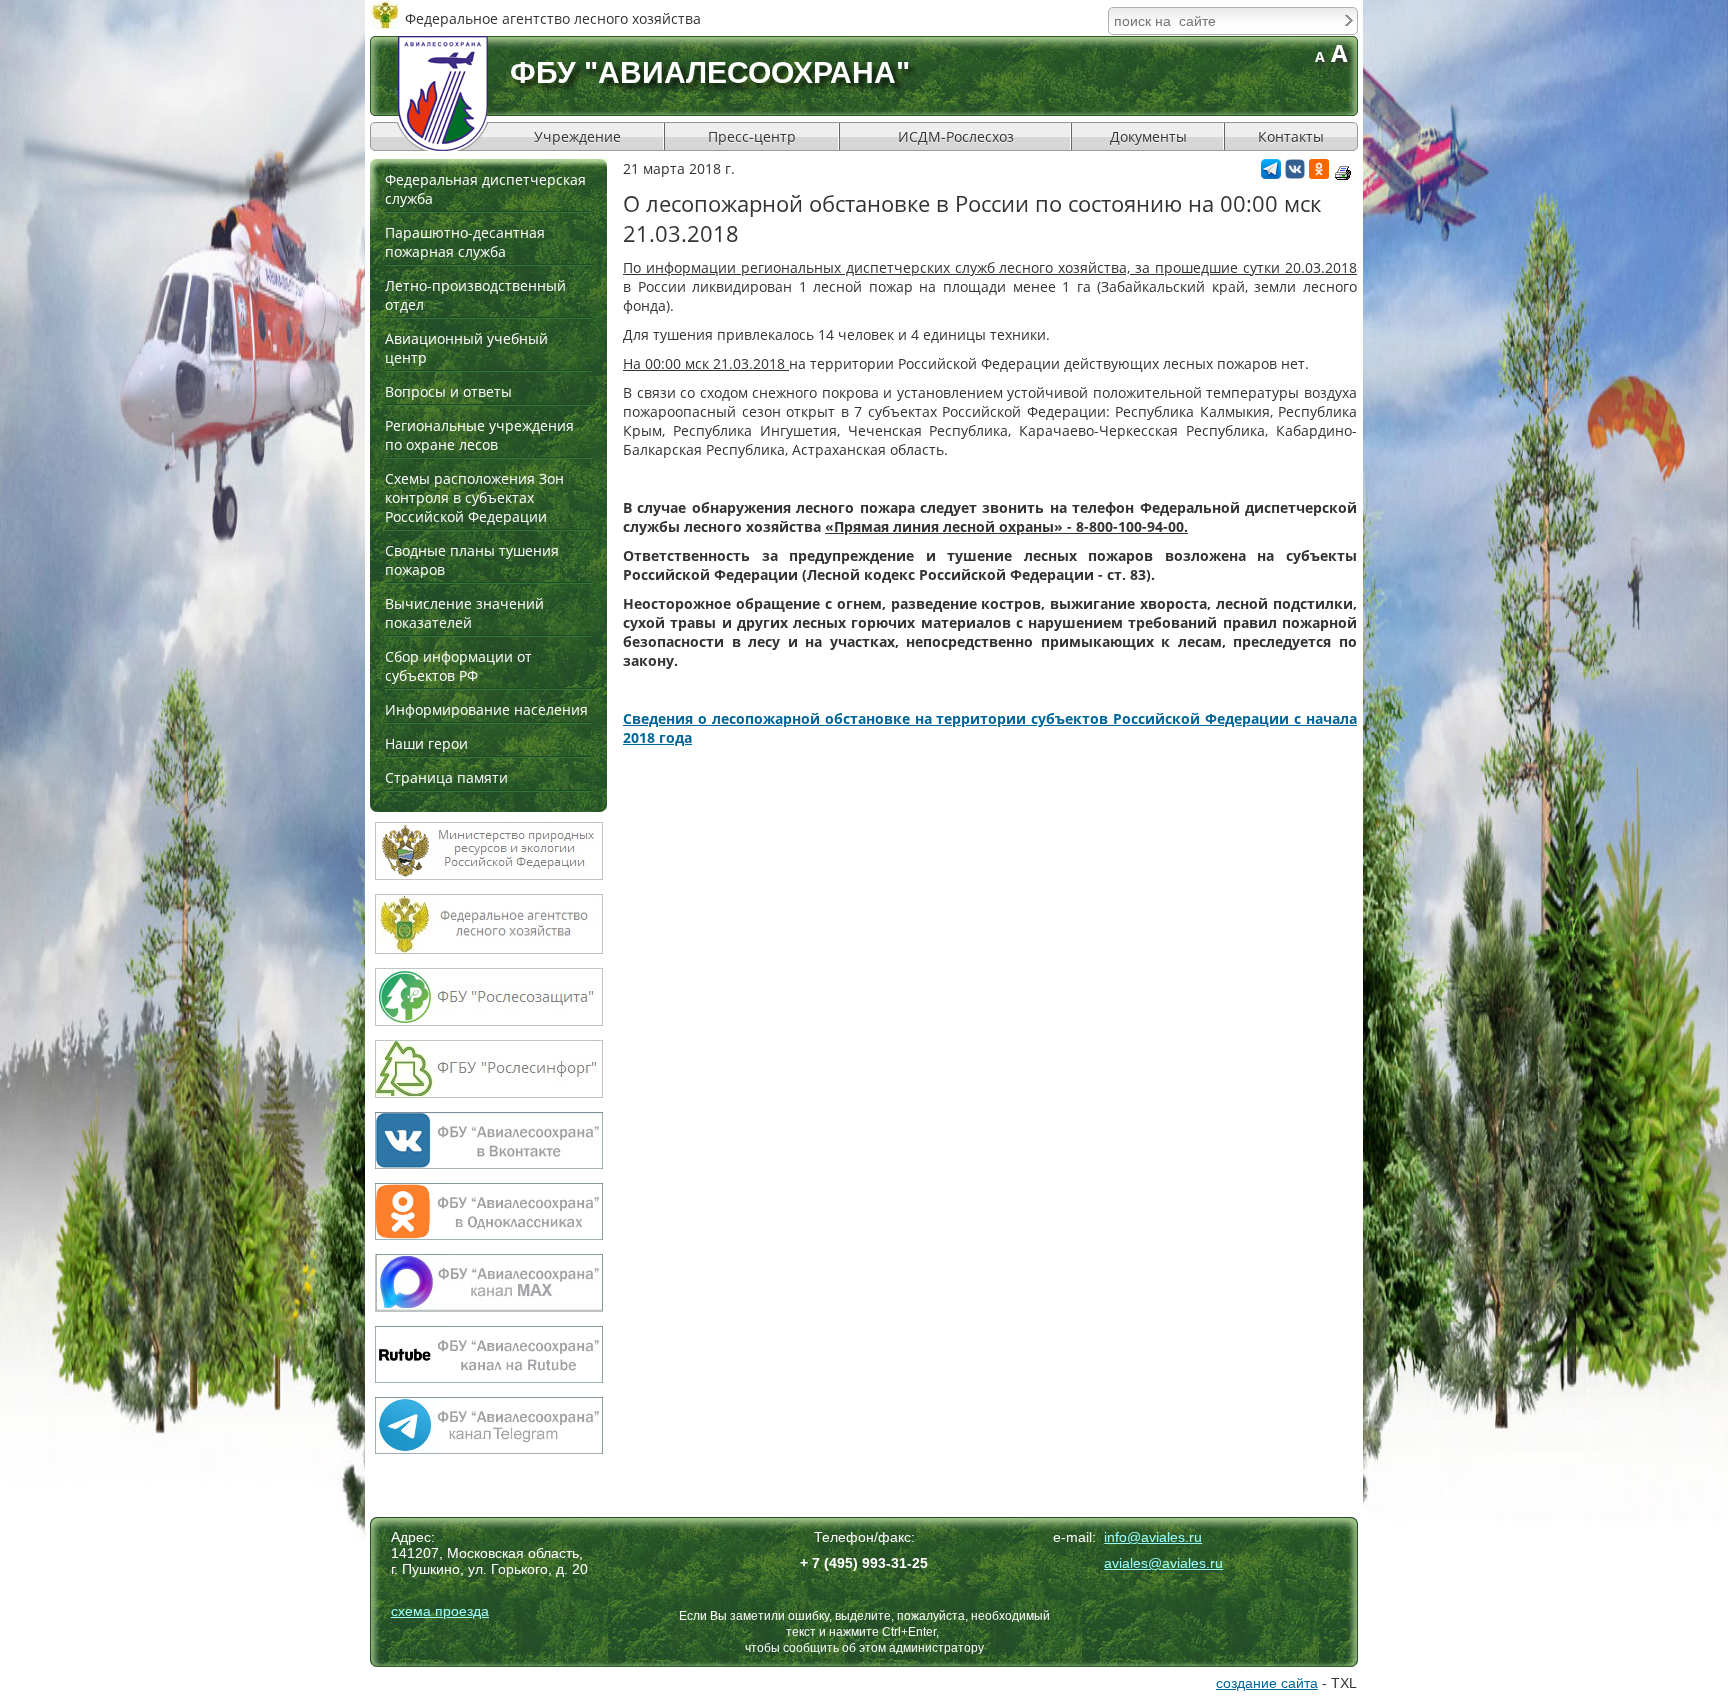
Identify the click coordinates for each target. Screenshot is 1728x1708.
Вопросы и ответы (448, 391)
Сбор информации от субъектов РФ (458, 666)
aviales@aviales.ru (1163, 1563)
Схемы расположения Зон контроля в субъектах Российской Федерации (474, 497)
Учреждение (577, 136)
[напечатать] (1343, 173)
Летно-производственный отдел (475, 295)
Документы (1148, 136)
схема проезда (440, 1611)
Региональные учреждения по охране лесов (479, 435)
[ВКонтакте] (1295, 173)
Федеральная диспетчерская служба (485, 189)
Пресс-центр (752, 136)
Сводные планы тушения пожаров (472, 560)
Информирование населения (486, 709)
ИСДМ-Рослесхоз (956, 136)
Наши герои (426, 743)
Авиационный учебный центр (466, 348)
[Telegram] (1271, 173)
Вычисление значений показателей (464, 613)
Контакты (1291, 136)
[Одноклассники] (1319, 173)
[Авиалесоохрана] (443, 93)
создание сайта (1267, 1683)
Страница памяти (446, 777)
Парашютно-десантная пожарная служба (465, 242)
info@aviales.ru (1153, 1537)
